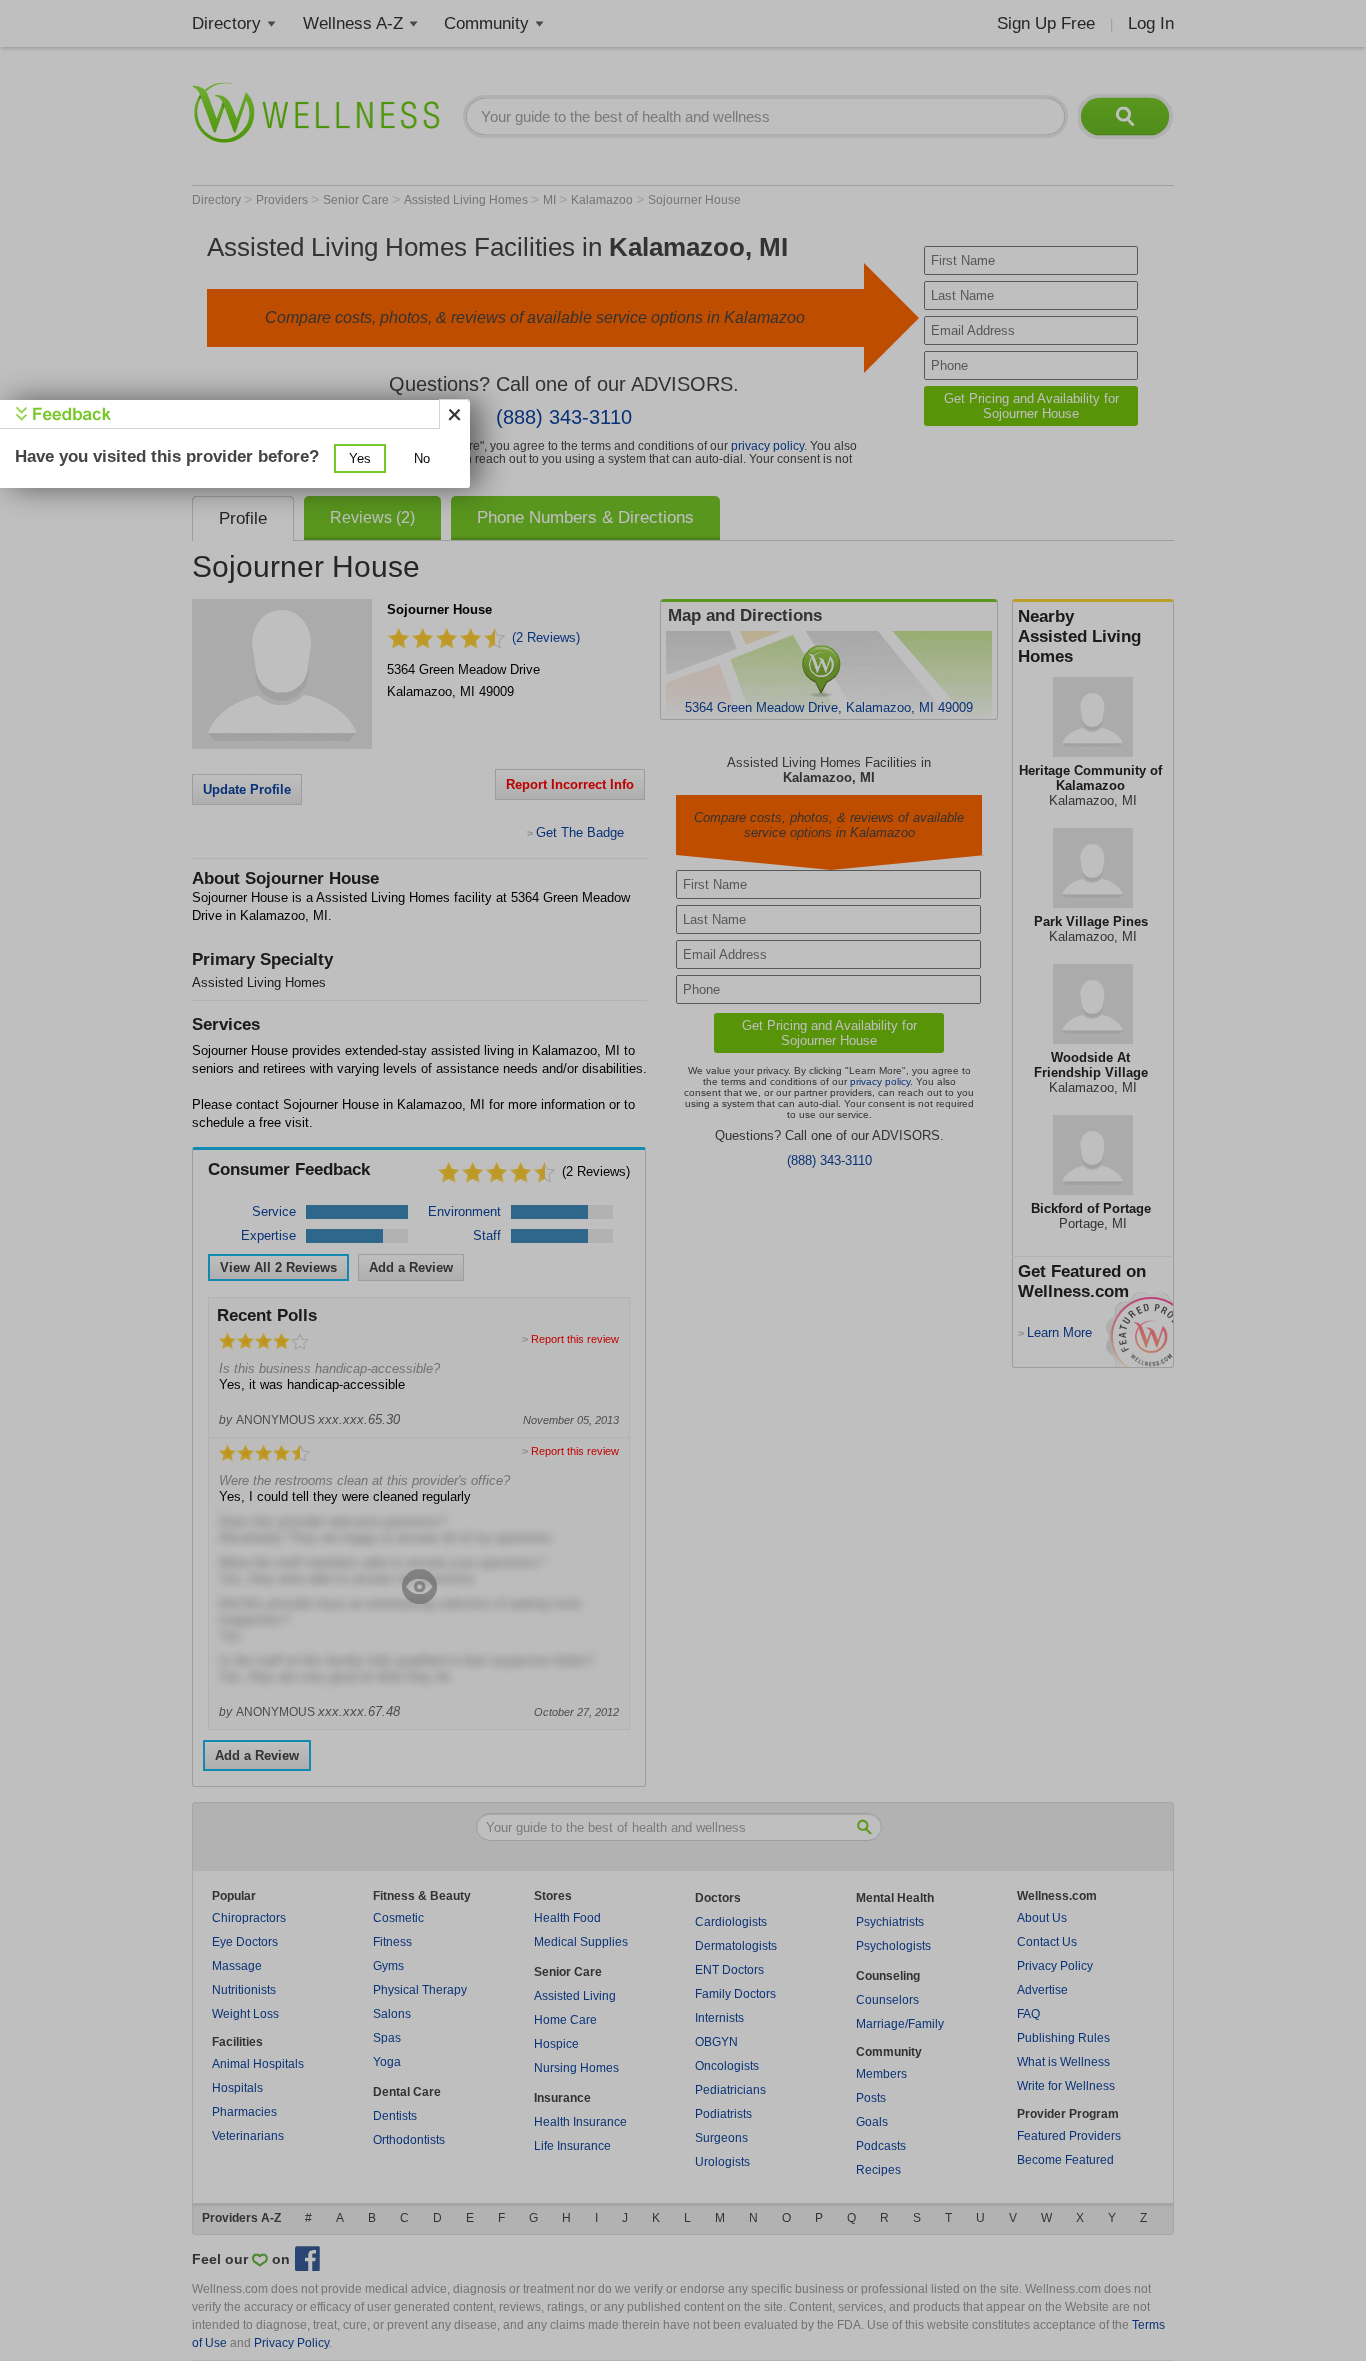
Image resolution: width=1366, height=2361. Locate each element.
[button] (360, 458)
